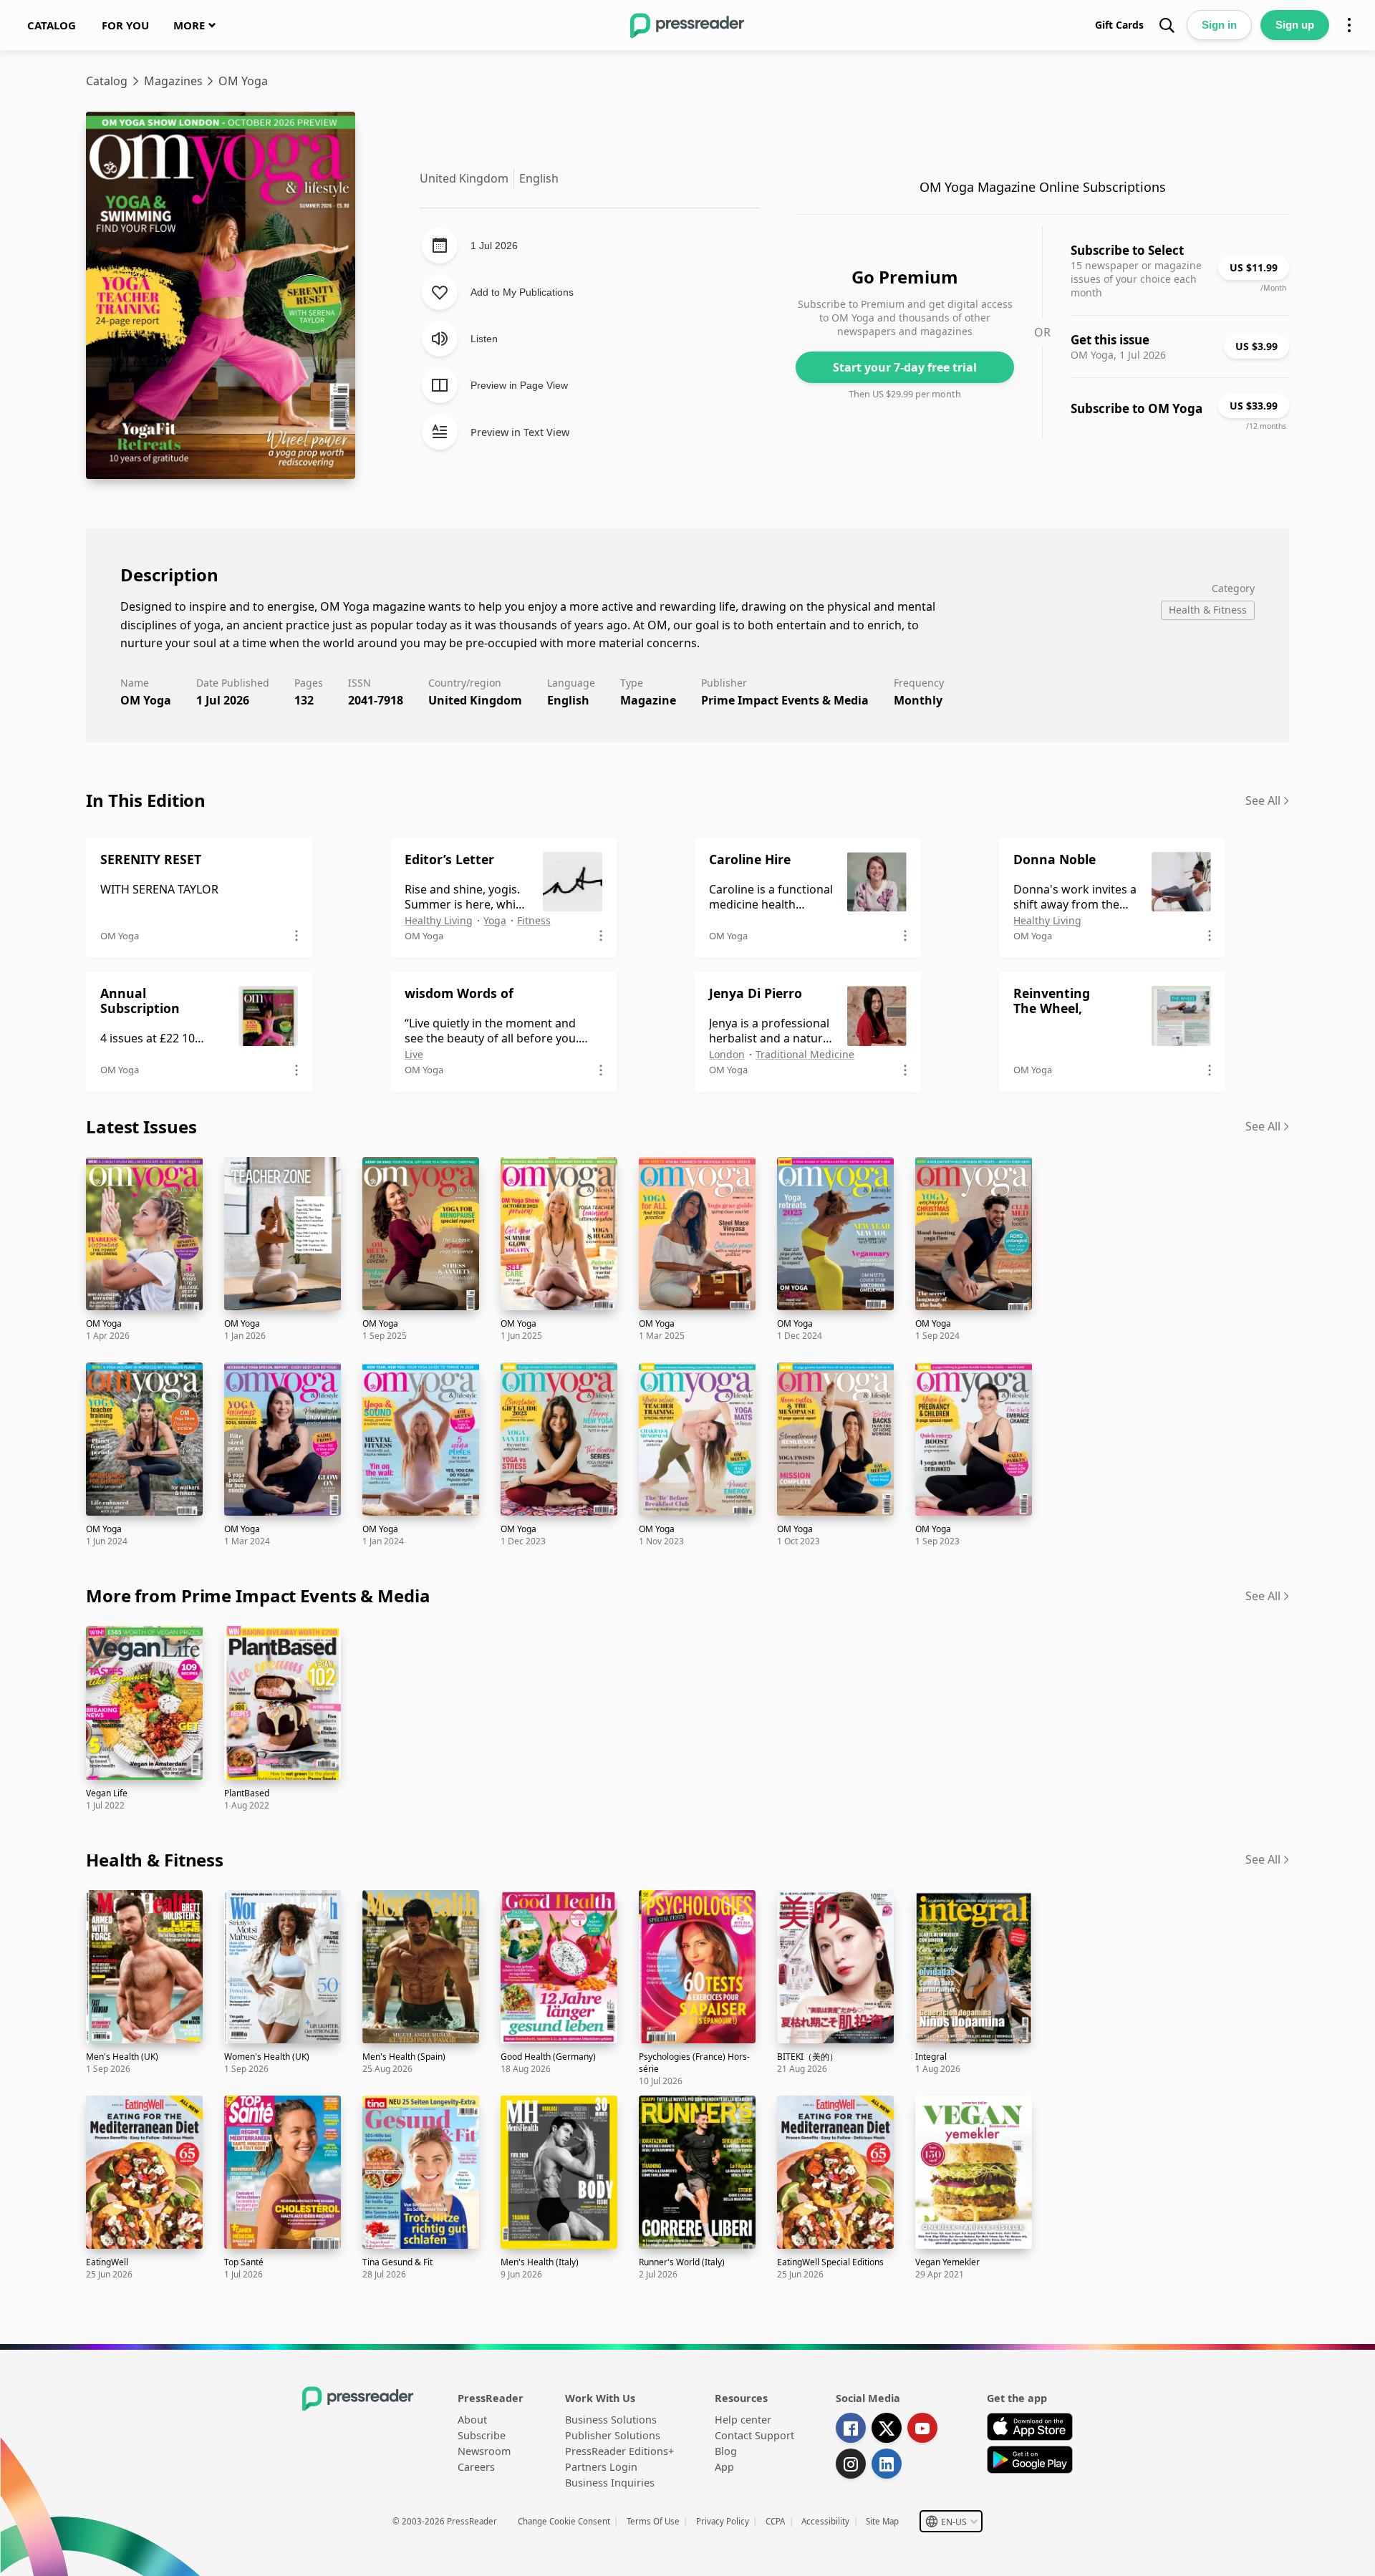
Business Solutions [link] (611, 2420)
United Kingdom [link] (475, 700)
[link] (52, 25)
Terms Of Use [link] (653, 2521)
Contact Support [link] (754, 2435)
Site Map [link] (882, 2521)
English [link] (568, 700)
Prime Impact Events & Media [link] (785, 700)
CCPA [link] (775, 2521)
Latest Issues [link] (141, 1127)
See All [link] (1263, 800)
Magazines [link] (173, 81)
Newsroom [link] (484, 2451)
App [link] (724, 2467)
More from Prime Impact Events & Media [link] (258, 1596)
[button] (951, 2521)
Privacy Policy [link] (723, 2521)
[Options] (1349, 25)
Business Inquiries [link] (610, 2483)
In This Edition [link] (146, 800)
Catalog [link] (107, 81)
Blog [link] (726, 2451)
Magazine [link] (648, 700)
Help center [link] (743, 2420)
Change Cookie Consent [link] (564, 2521)
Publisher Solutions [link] (613, 2435)
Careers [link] (476, 2467)
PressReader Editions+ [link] (619, 2451)
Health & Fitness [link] (155, 1860)
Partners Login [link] (601, 2467)
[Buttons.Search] (1167, 25)
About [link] (472, 2420)
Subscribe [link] (482, 2435)
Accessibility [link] (825, 2521)
